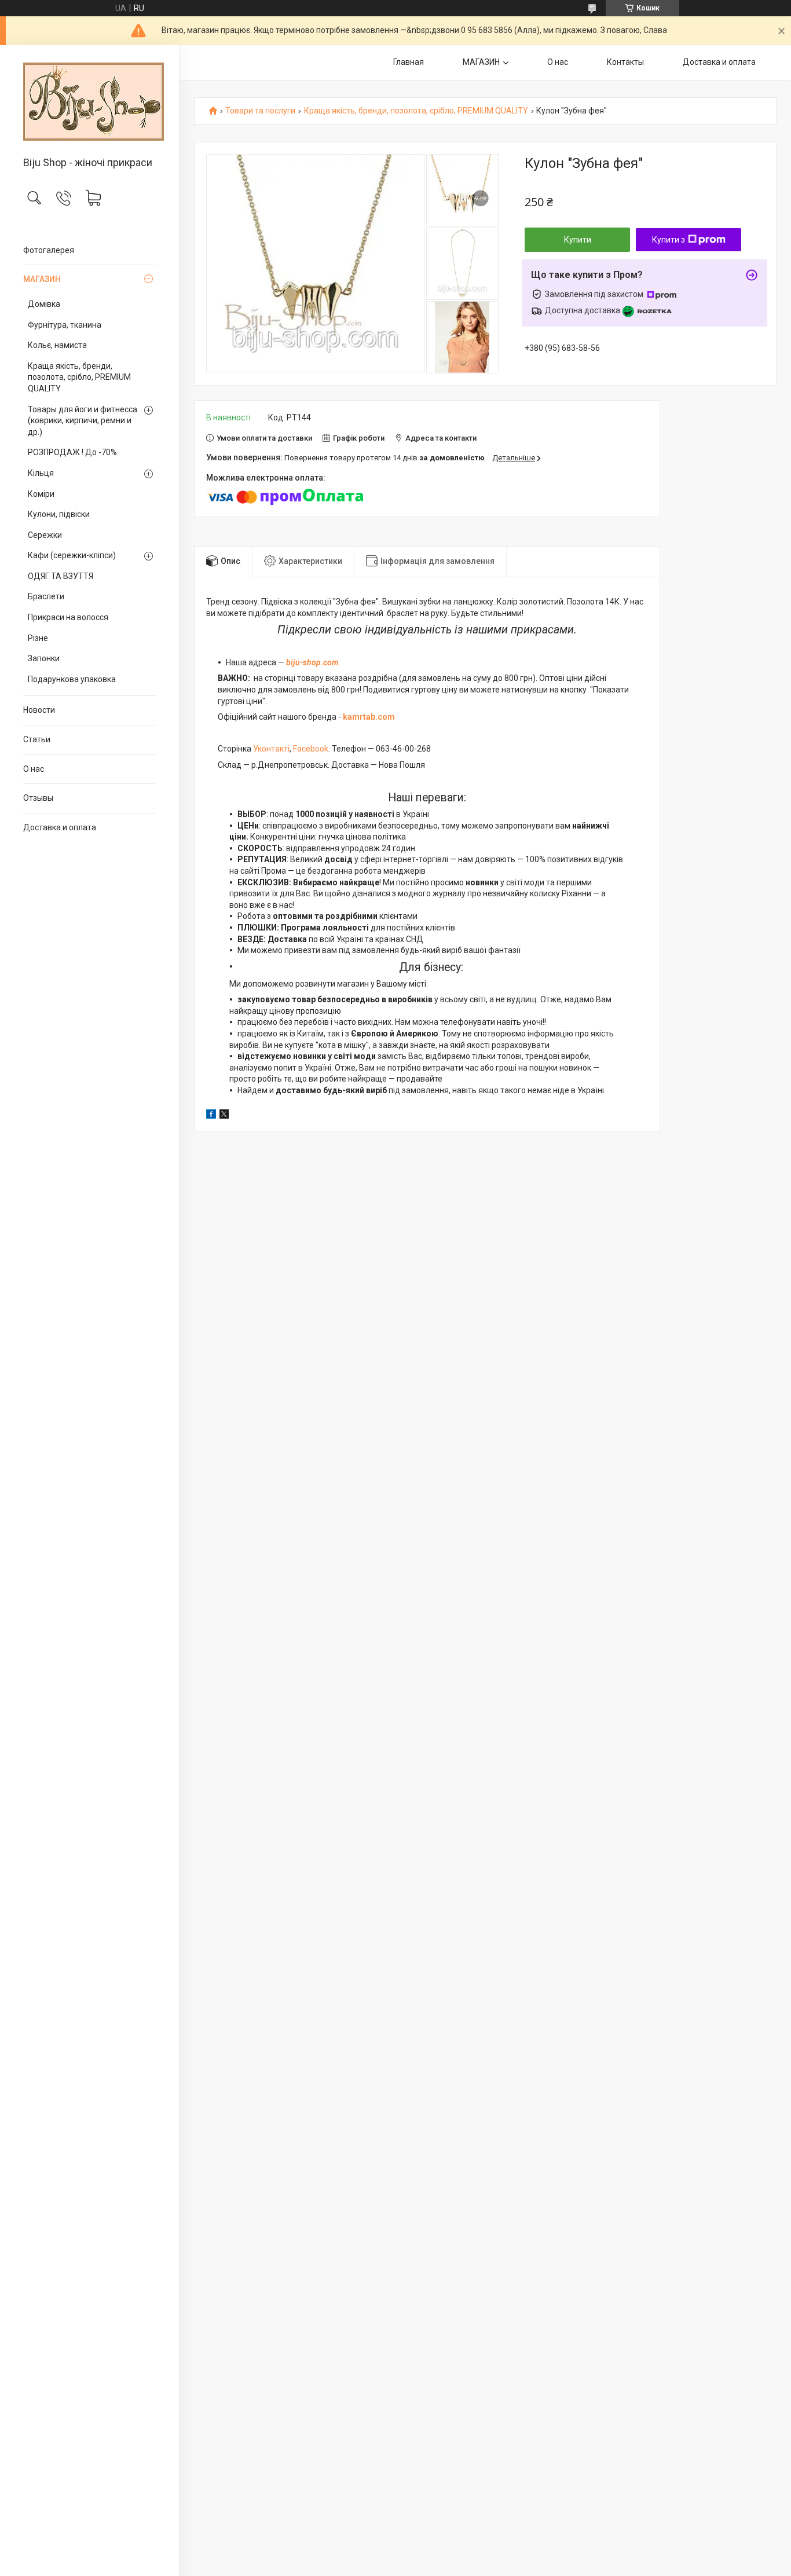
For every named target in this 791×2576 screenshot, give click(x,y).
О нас (34, 769)
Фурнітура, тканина (65, 325)
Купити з (669, 240)
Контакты (625, 62)
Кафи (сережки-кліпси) (72, 555)
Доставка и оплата (60, 827)
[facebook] (211, 1116)
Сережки (45, 535)
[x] (224, 1116)
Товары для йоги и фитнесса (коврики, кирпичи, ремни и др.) (83, 421)
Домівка (44, 304)
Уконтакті (271, 749)
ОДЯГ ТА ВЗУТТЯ (61, 576)
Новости (39, 710)
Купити (578, 240)
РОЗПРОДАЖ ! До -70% (72, 452)
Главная (409, 62)
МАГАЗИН (42, 279)
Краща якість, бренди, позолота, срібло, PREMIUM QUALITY (79, 377)
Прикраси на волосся (68, 617)
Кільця (41, 473)
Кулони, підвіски (59, 514)
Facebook (311, 749)
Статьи (37, 739)
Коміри (41, 494)
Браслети (46, 596)
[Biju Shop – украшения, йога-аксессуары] (89, 102)
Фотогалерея (49, 250)
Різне (38, 638)
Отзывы (38, 798)
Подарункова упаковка (72, 679)
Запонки (44, 658)
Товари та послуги (260, 111)
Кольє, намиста (57, 345)
